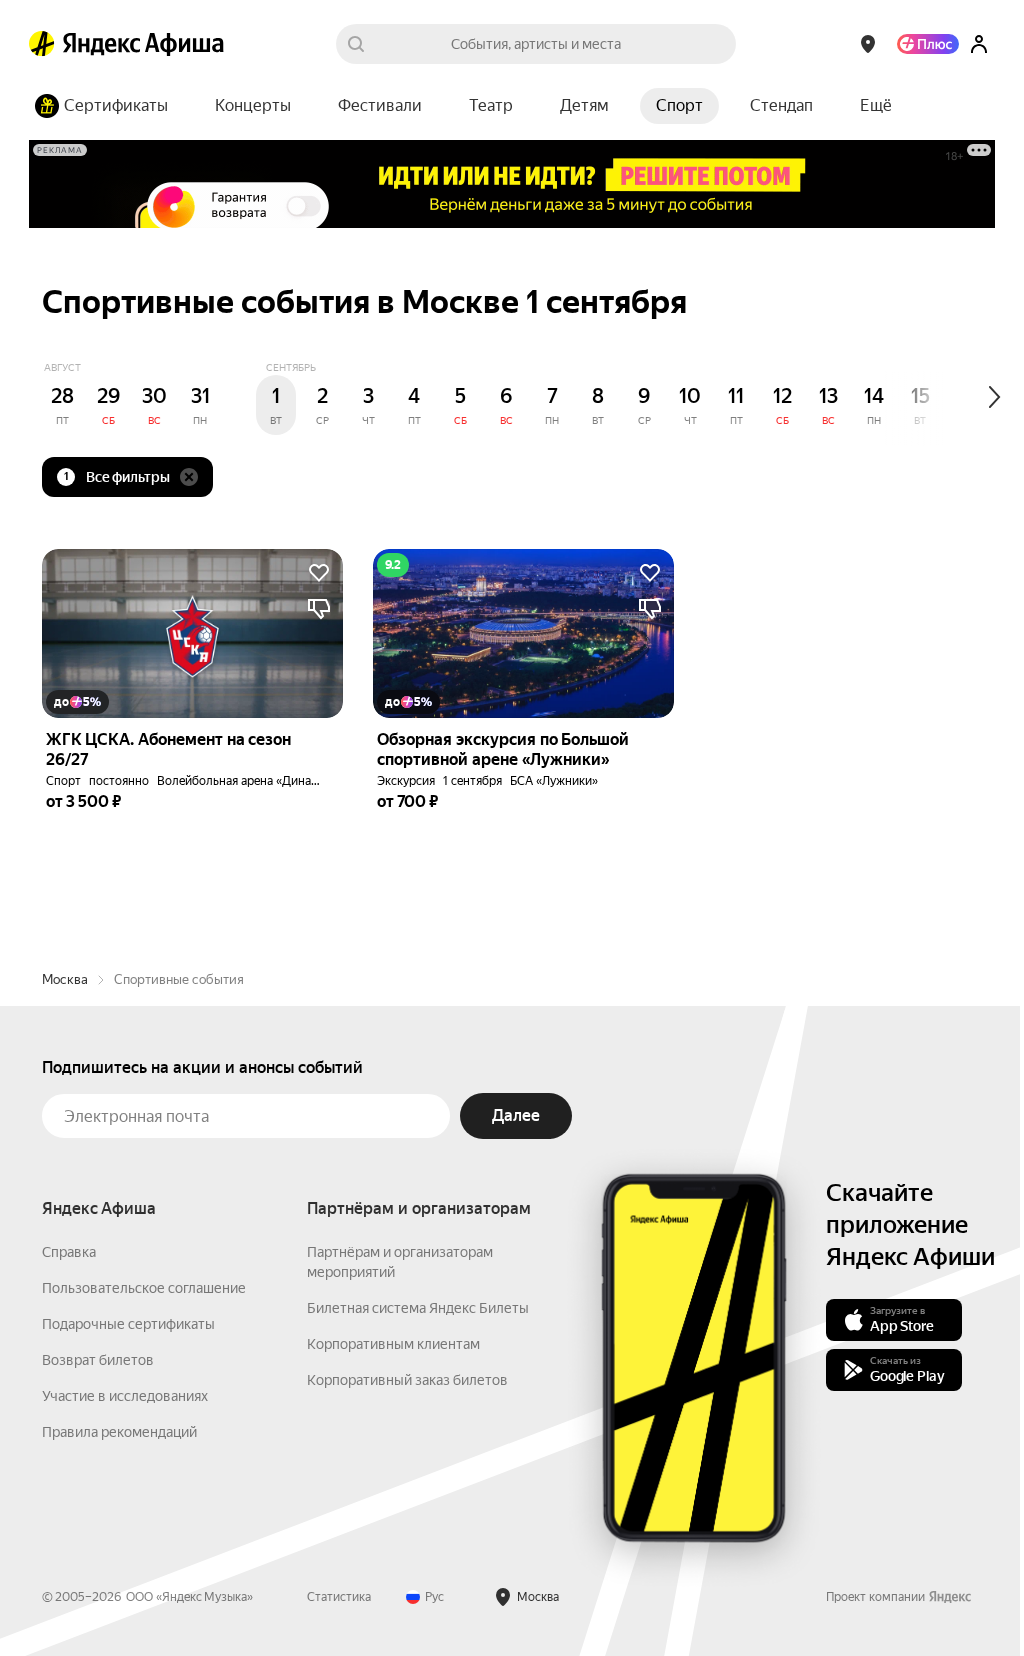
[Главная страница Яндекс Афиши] (42, 44)
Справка (69, 1252)
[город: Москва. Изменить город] (868, 44)
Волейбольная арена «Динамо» (245, 781)
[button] (876, 106)
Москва (65, 979)
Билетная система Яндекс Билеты (418, 1308)
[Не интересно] (319, 609)
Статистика (339, 1597)
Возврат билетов (98, 1360)
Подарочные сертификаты (128, 1324)
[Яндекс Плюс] (928, 44)
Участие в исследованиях (125, 1396)
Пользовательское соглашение (144, 1288)
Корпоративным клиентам (393, 1344)
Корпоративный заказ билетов (407, 1380)
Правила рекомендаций (119, 1432)
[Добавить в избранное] (319, 573)
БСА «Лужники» (554, 781)
